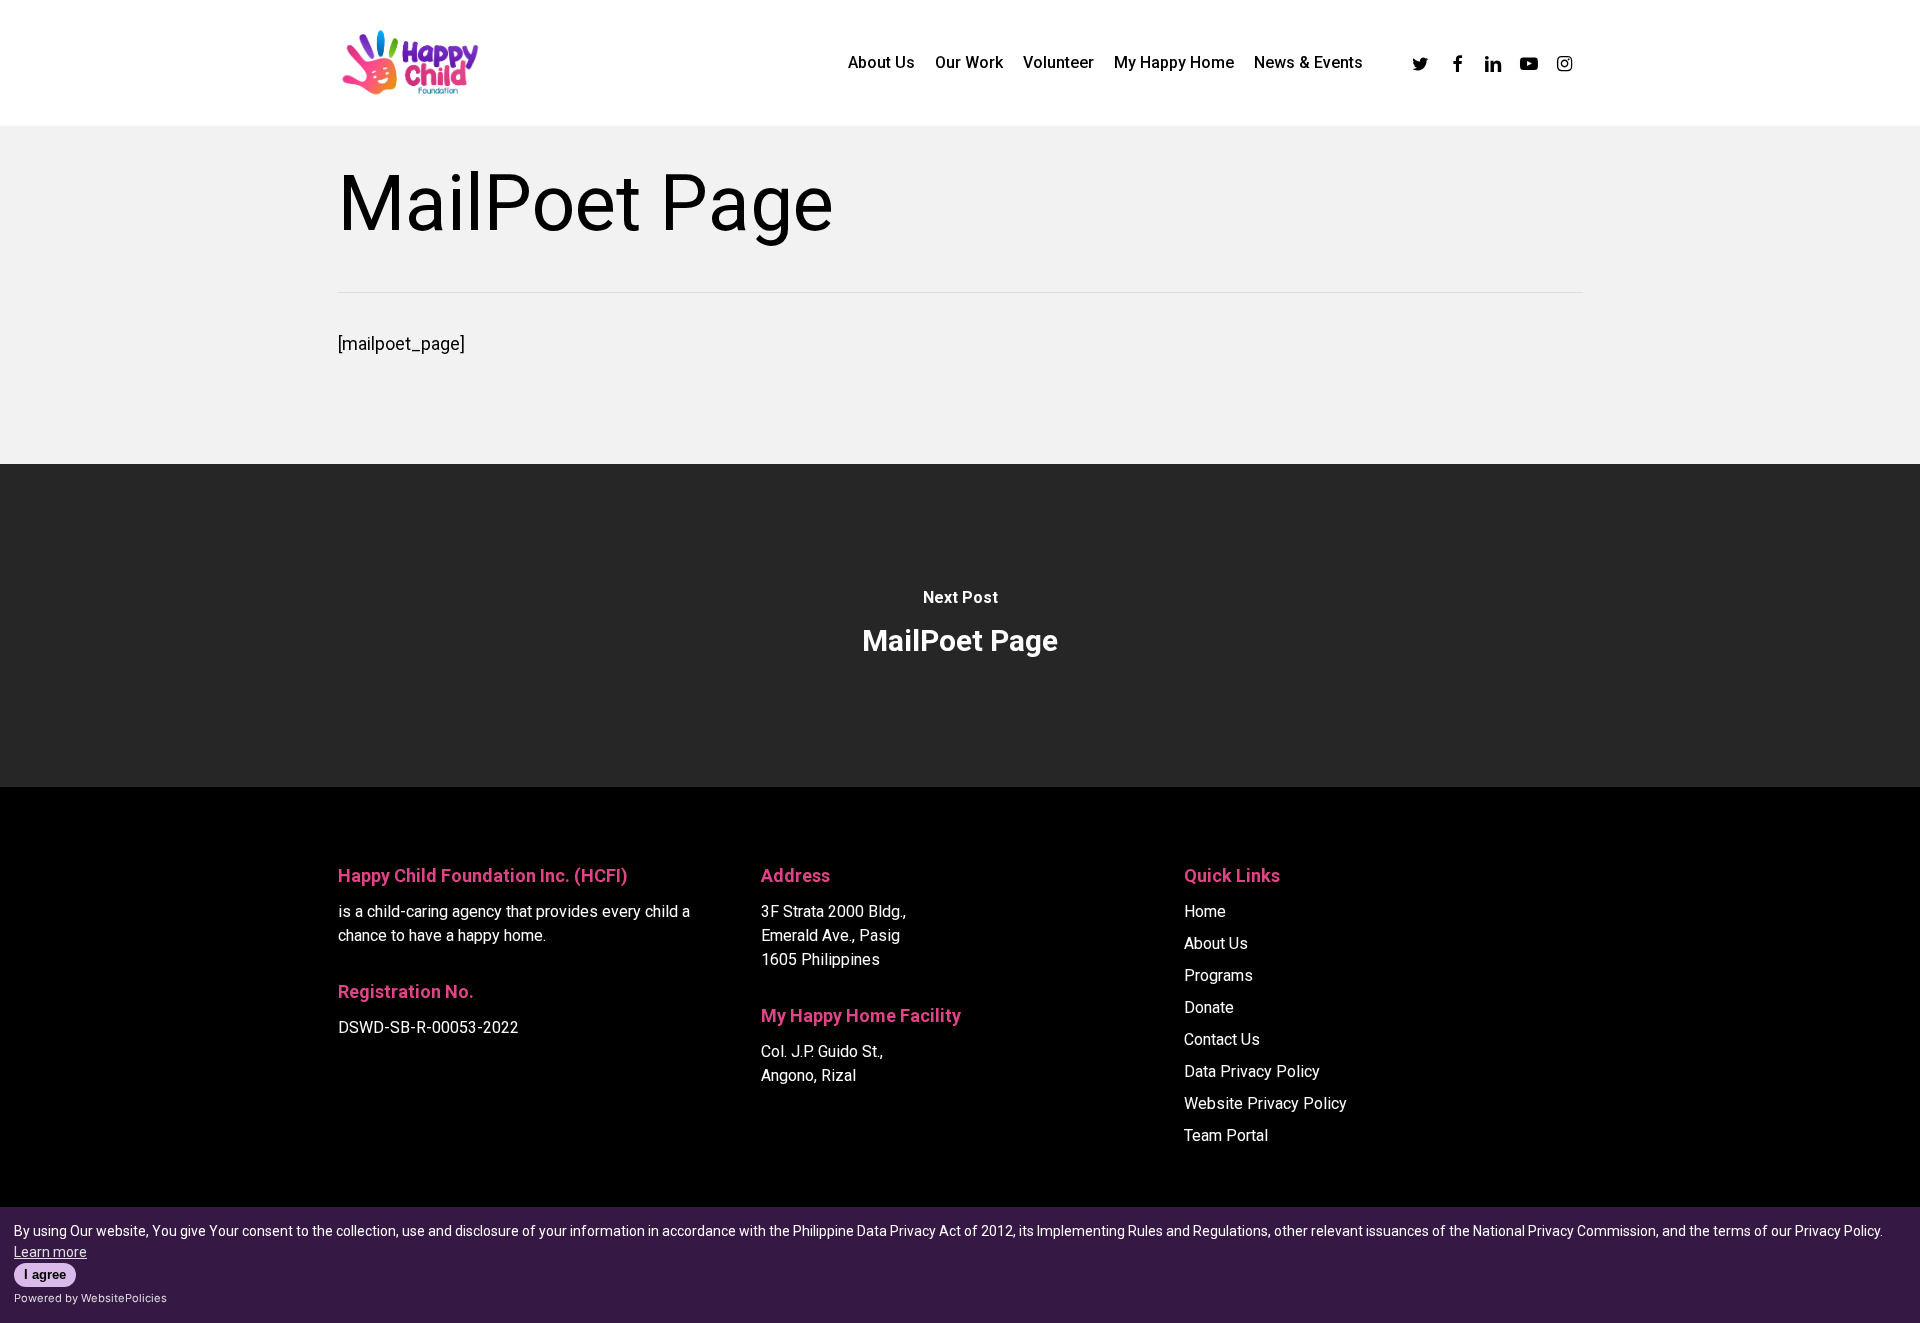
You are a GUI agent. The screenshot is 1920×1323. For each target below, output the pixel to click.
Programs (1218, 975)
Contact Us (1222, 1039)
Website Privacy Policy (1265, 1103)
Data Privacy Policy (1252, 1071)
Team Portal (1226, 1135)
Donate (1209, 1007)
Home (1205, 911)
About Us (1216, 943)
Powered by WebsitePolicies (90, 1298)
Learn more (50, 1252)
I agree (45, 1275)
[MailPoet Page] (960, 625)
